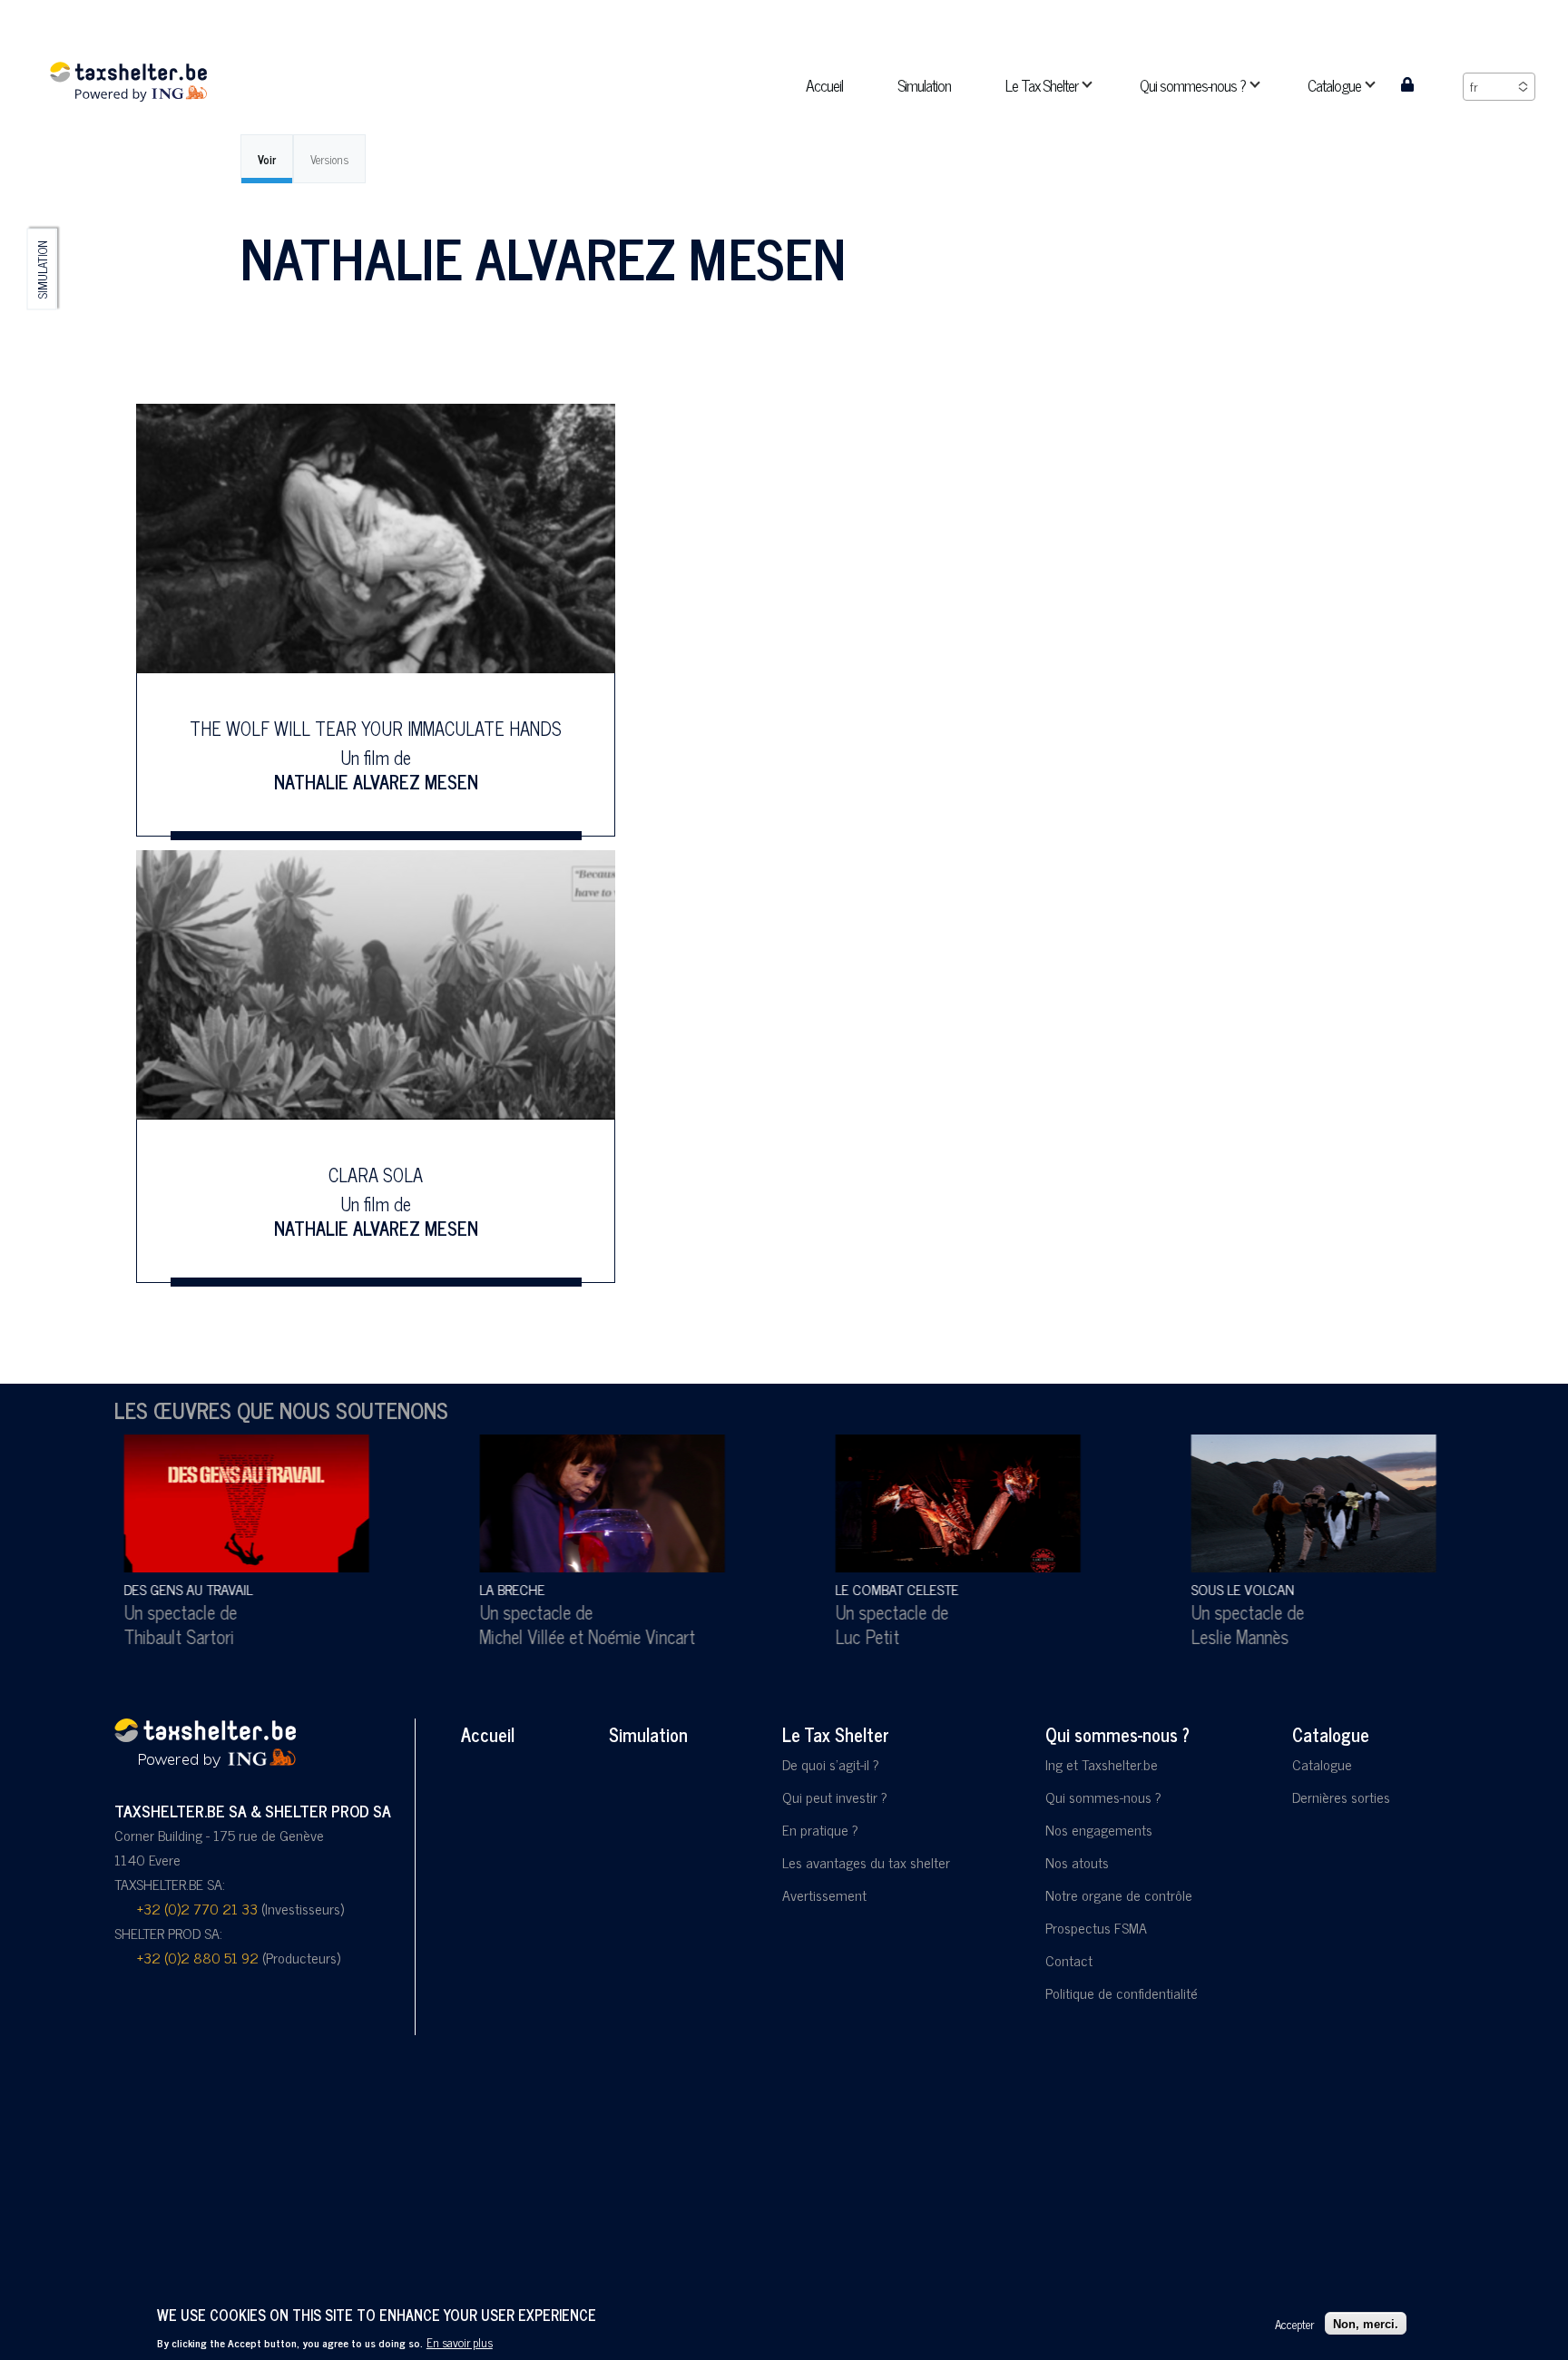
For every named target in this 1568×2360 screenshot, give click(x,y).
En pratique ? (820, 1829)
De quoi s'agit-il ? (831, 1764)
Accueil (488, 1734)
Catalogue (1331, 1734)
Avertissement (824, 1895)
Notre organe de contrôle (1119, 1895)
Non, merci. (1366, 2323)
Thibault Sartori (170, 1636)
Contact (1069, 1960)
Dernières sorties (1341, 1797)
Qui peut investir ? (835, 1797)
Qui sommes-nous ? (1117, 1734)
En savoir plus (460, 2342)
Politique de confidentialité (1122, 1993)
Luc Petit (858, 1636)
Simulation (42, 269)
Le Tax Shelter (836, 1734)
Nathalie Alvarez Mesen (376, 781)
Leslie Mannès (1230, 1636)
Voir (267, 159)
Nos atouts (1077, 1862)
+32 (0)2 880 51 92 (198, 1957)
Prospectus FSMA (1096, 1927)
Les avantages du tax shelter (866, 1862)
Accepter (1294, 2323)
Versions (329, 159)
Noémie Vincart (632, 1636)
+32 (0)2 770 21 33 (197, 1908)
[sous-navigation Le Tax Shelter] (1098, 85)
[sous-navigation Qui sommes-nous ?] (1266, 85)
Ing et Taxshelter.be (1102, 1764)
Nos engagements (1099, 1829)
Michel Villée (513, 1636)
